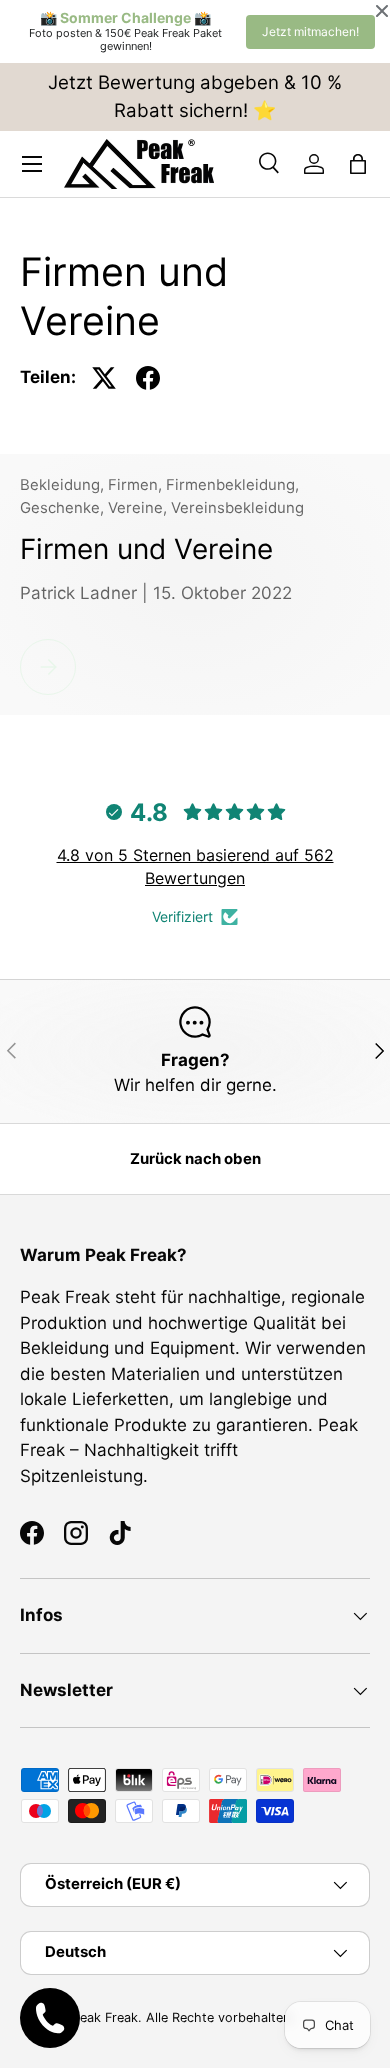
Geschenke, (64, 508)
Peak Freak (105, 2017)
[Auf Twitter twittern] (104, 378)
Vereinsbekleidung (237, 508)
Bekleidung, (64, 485)
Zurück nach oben (195, 1159)
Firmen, (137, 485)
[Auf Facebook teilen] (148, 378)
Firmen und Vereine (146, 549)
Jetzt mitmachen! (310, 31)
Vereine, (139, 508)
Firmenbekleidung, (232, 485)
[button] (358, 164)
